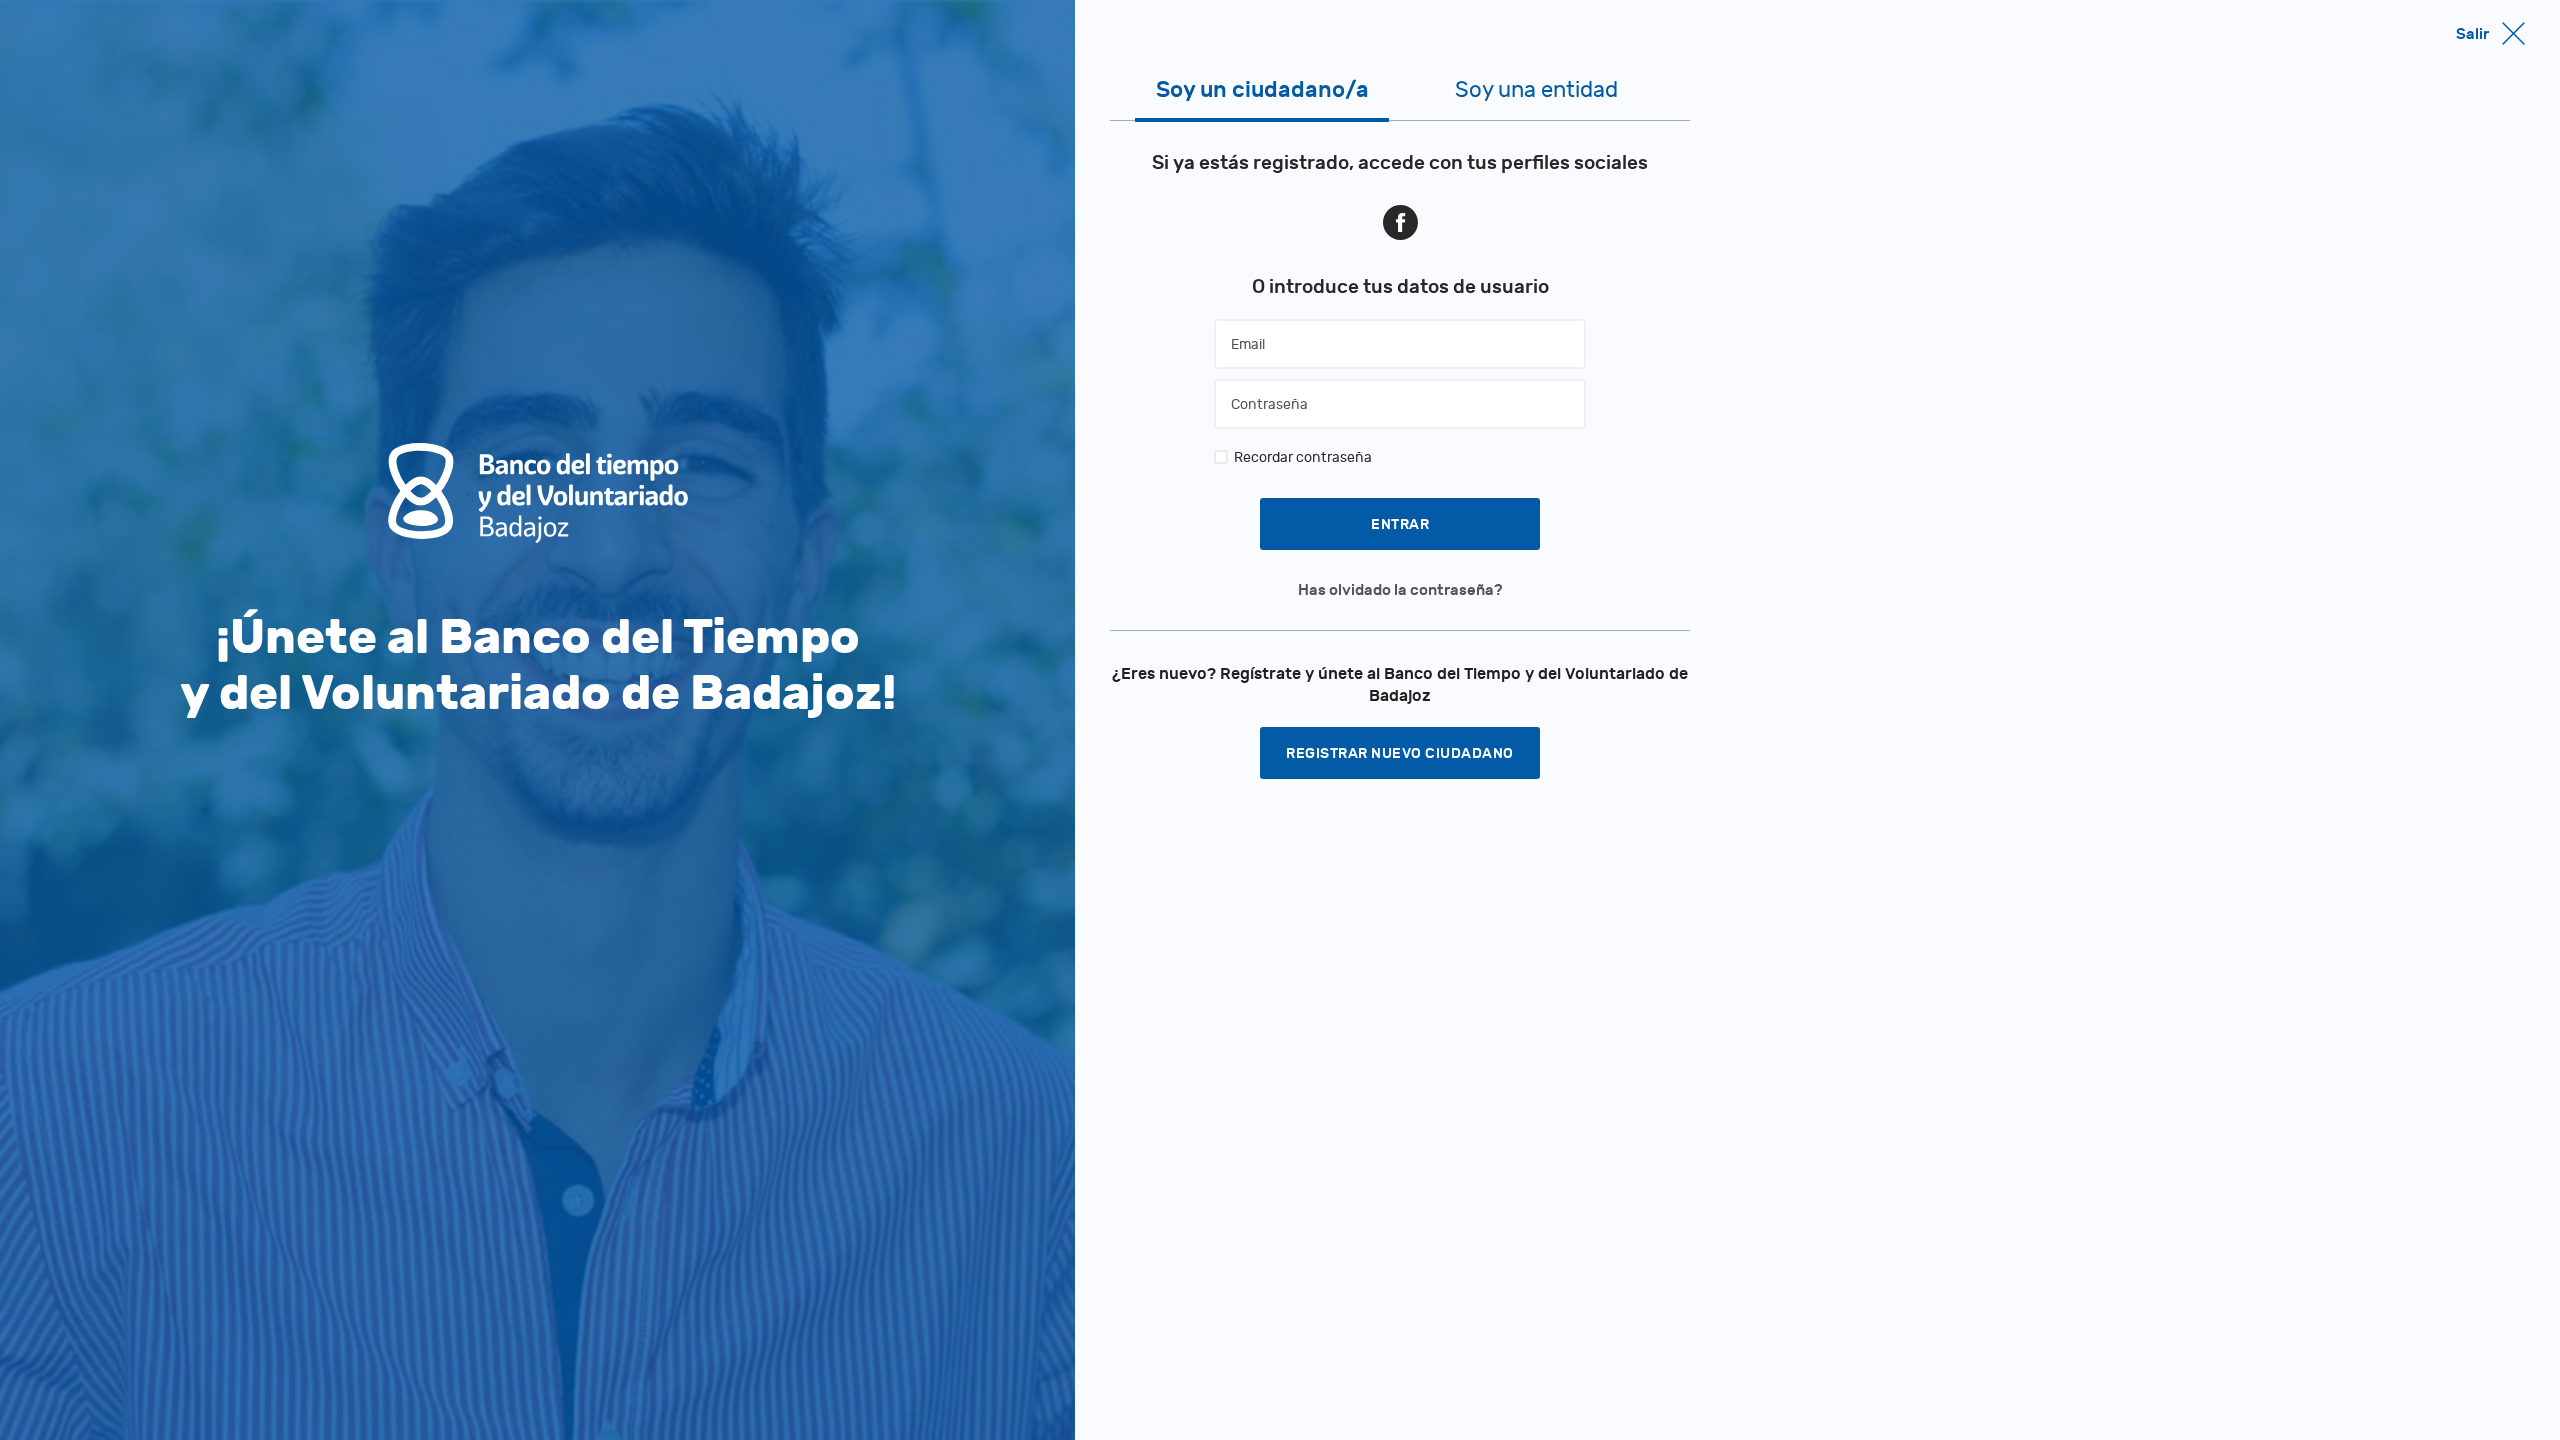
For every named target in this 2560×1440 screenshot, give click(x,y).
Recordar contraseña (1303, 457)
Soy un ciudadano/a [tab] (1262, 90)
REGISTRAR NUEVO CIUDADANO (1400, 753)
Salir (2472, 34)
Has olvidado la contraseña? (1400, 590)
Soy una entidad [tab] (1536, 90)
